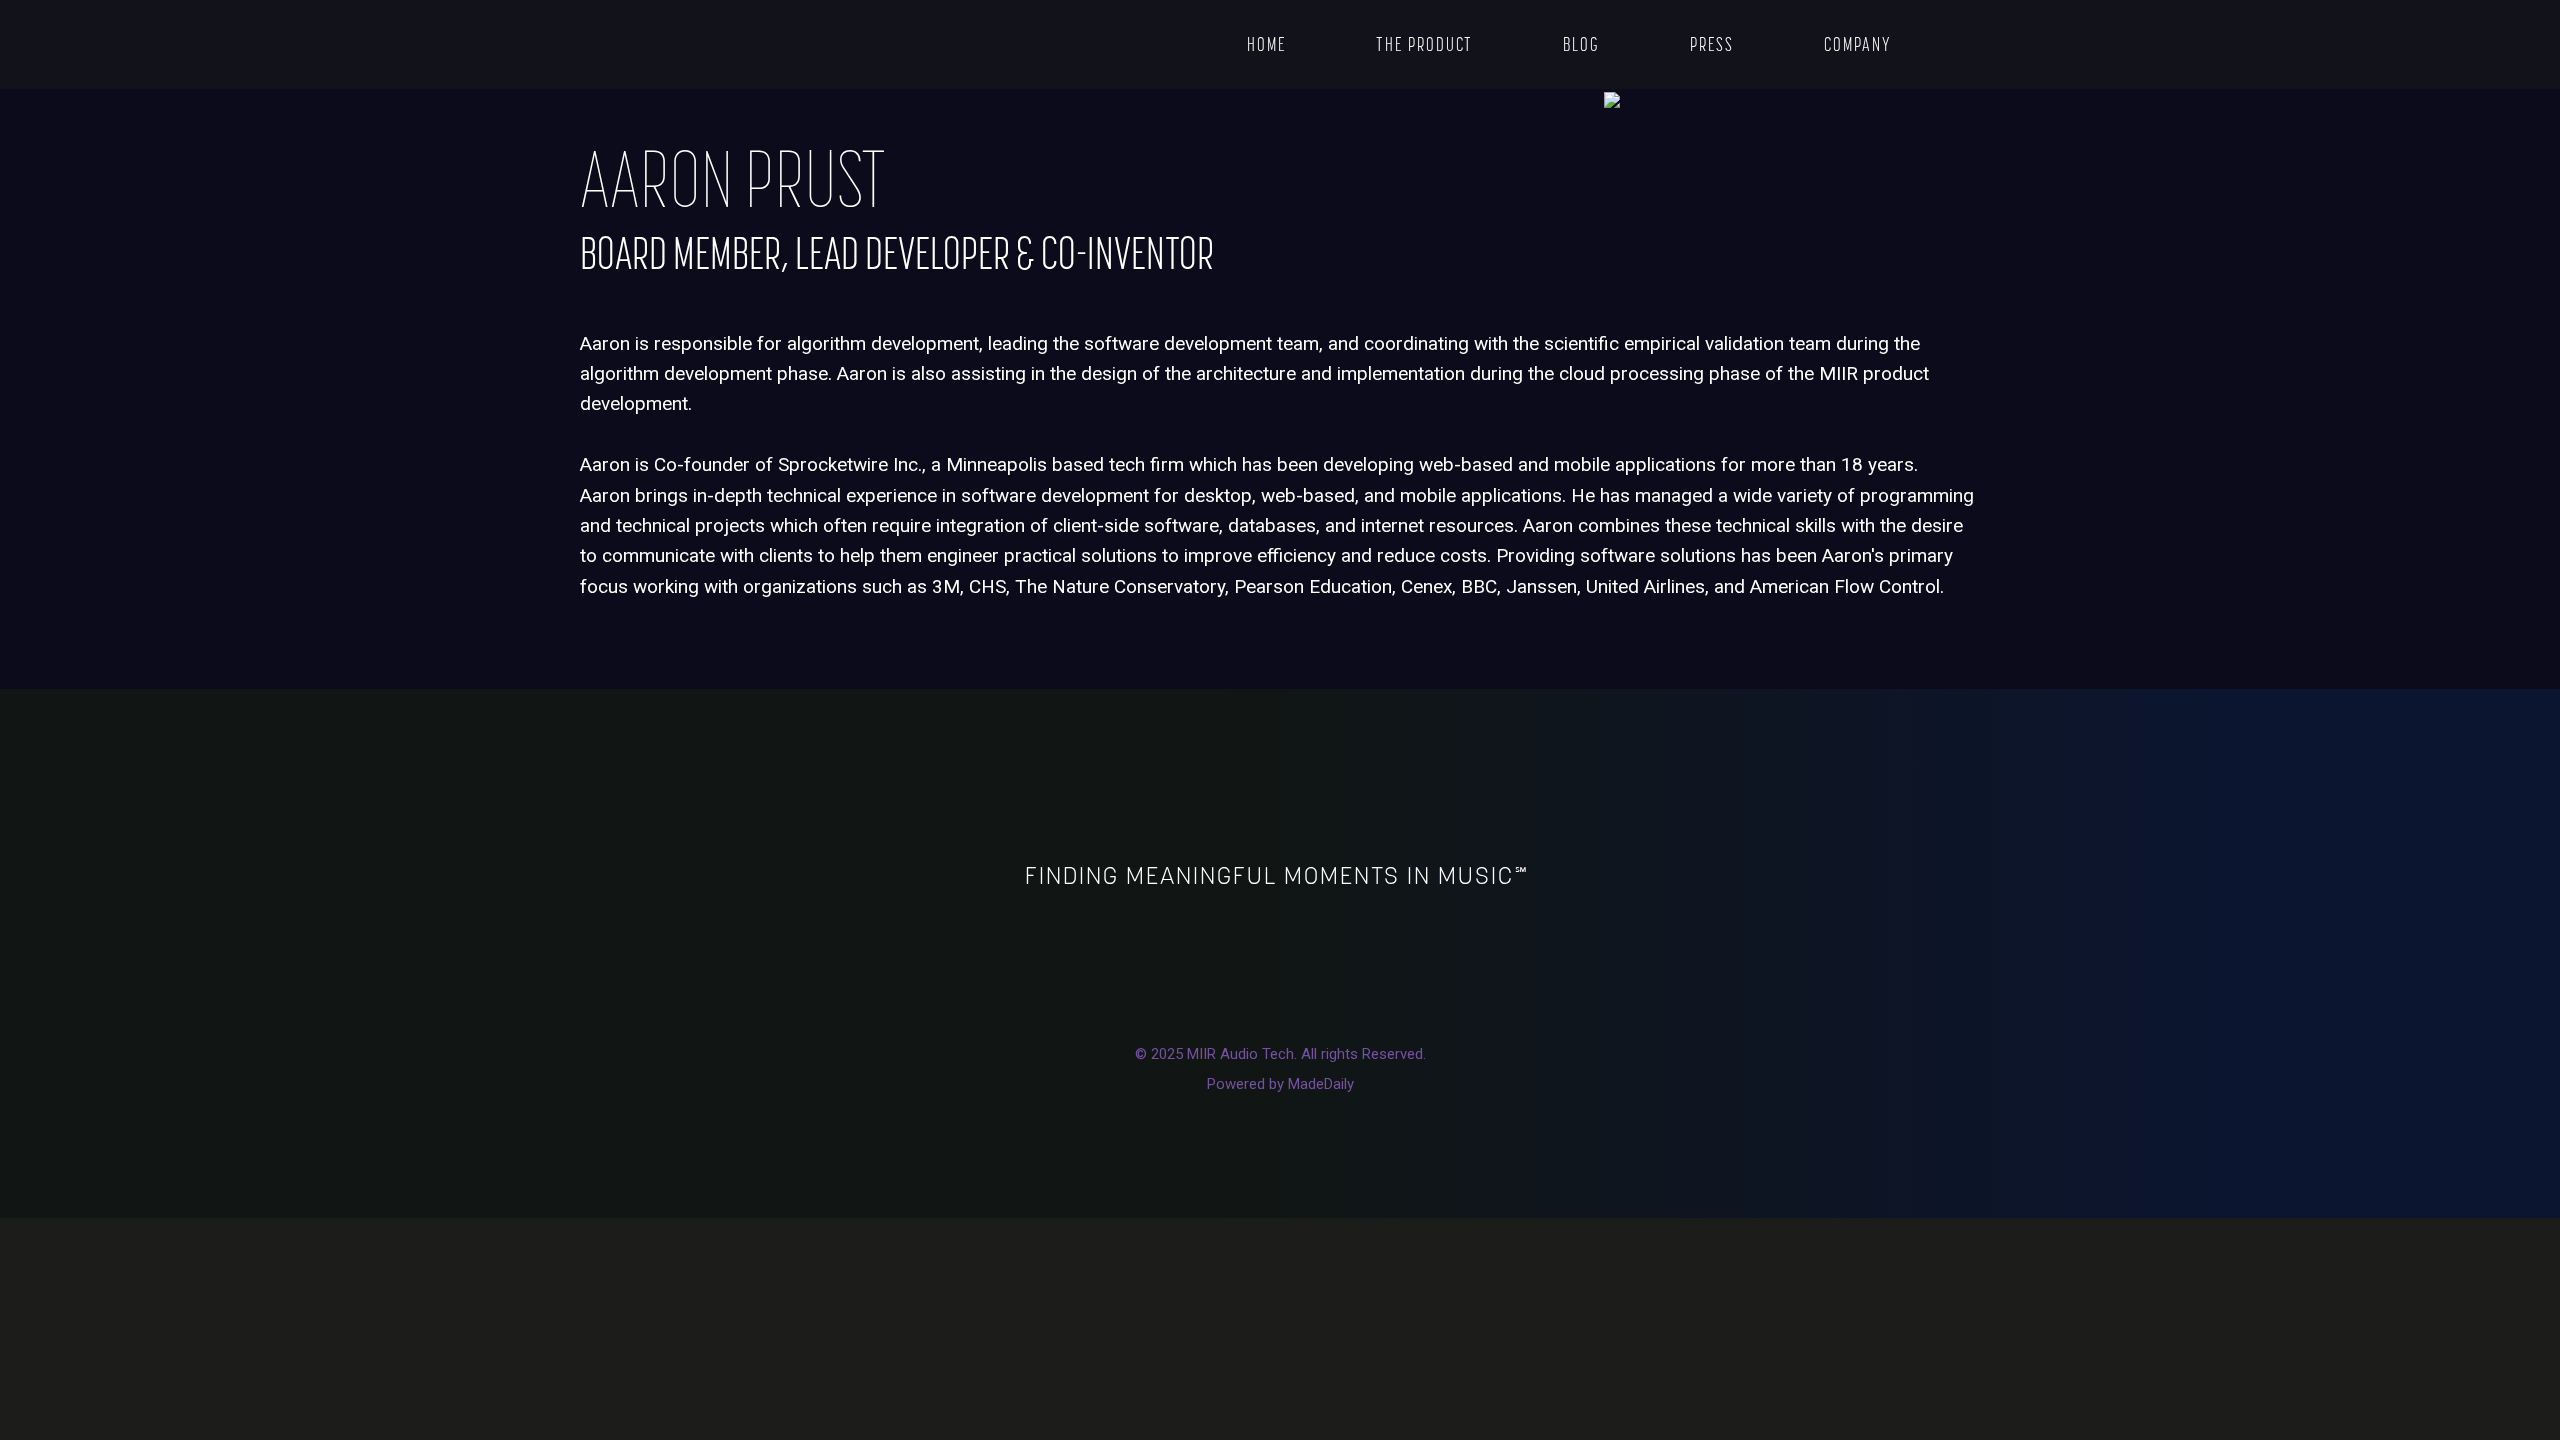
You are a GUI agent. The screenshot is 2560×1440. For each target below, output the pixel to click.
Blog (1581, 44)
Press (1712, 44)
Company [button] (1858, 44)
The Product (1424, 44)
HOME (1266, 44)
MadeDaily (1321, 1084)
